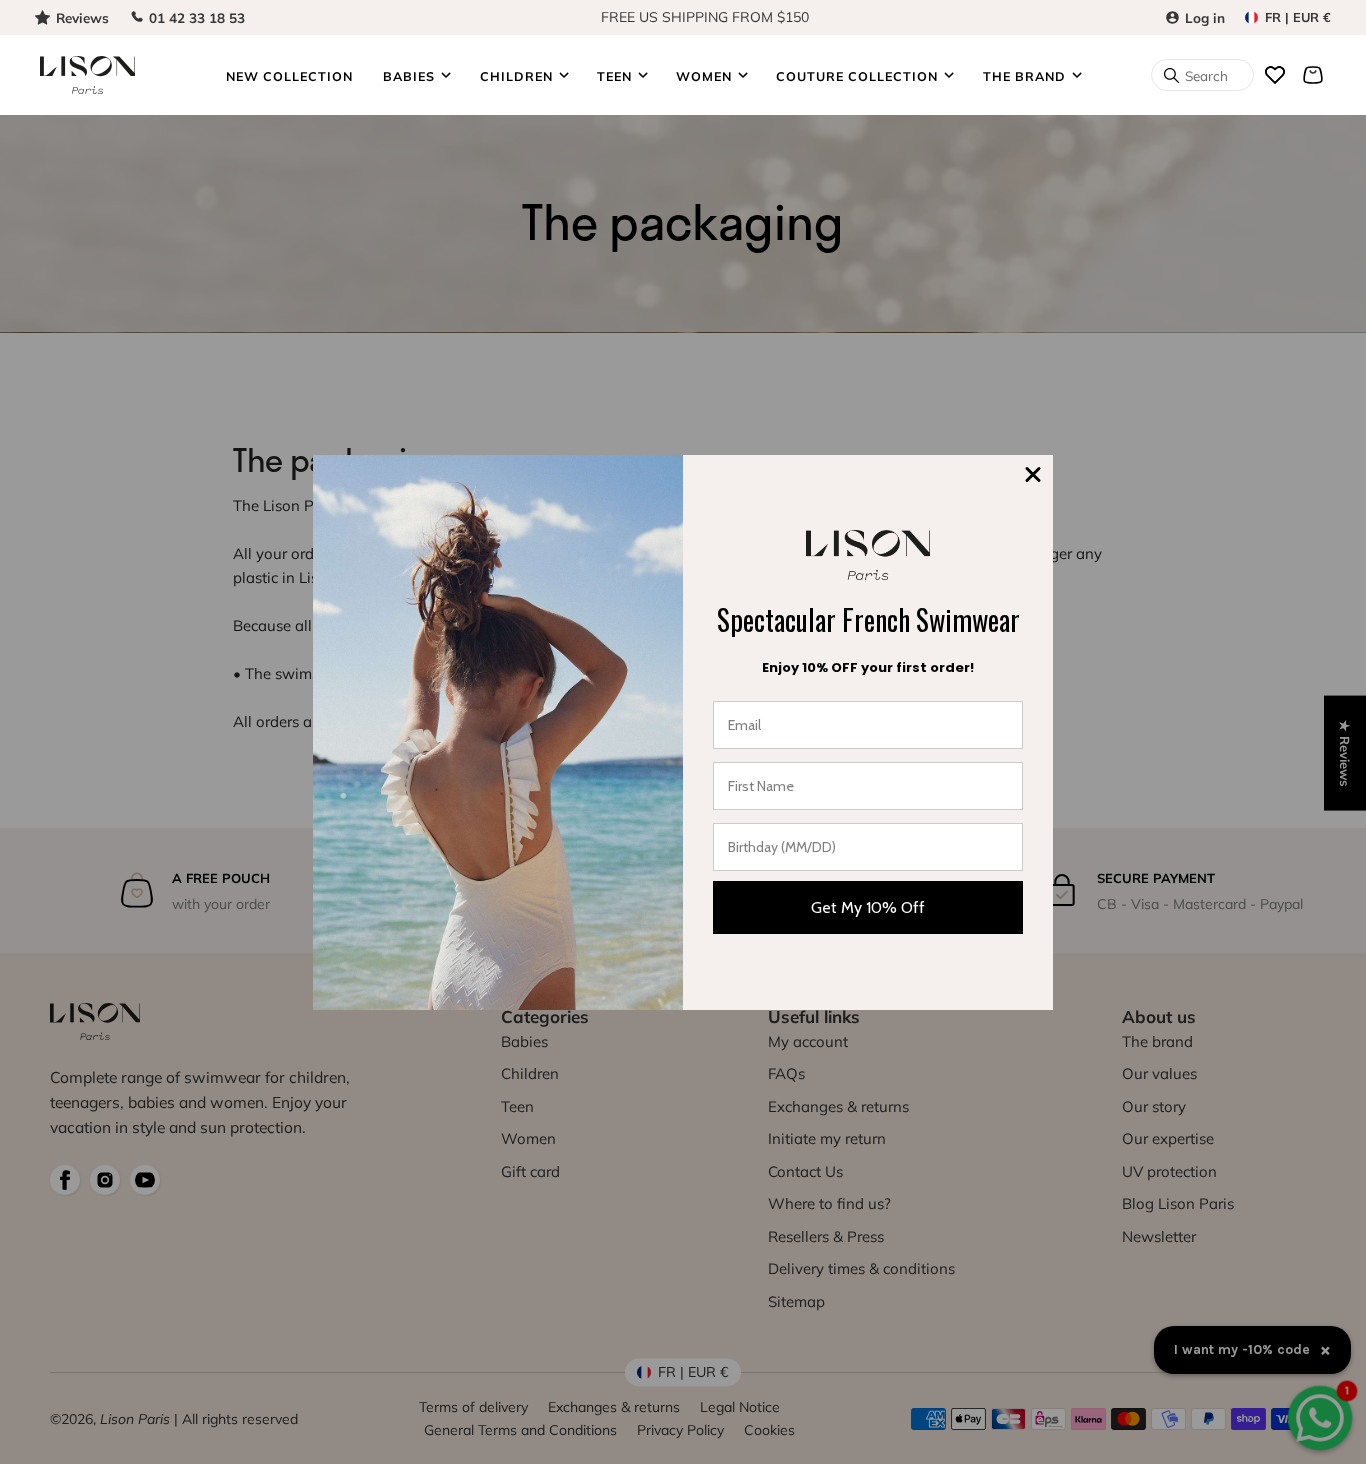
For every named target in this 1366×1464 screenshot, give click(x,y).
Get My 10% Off (868, 907)
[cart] (1313, 75)
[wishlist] (1275, 75)
